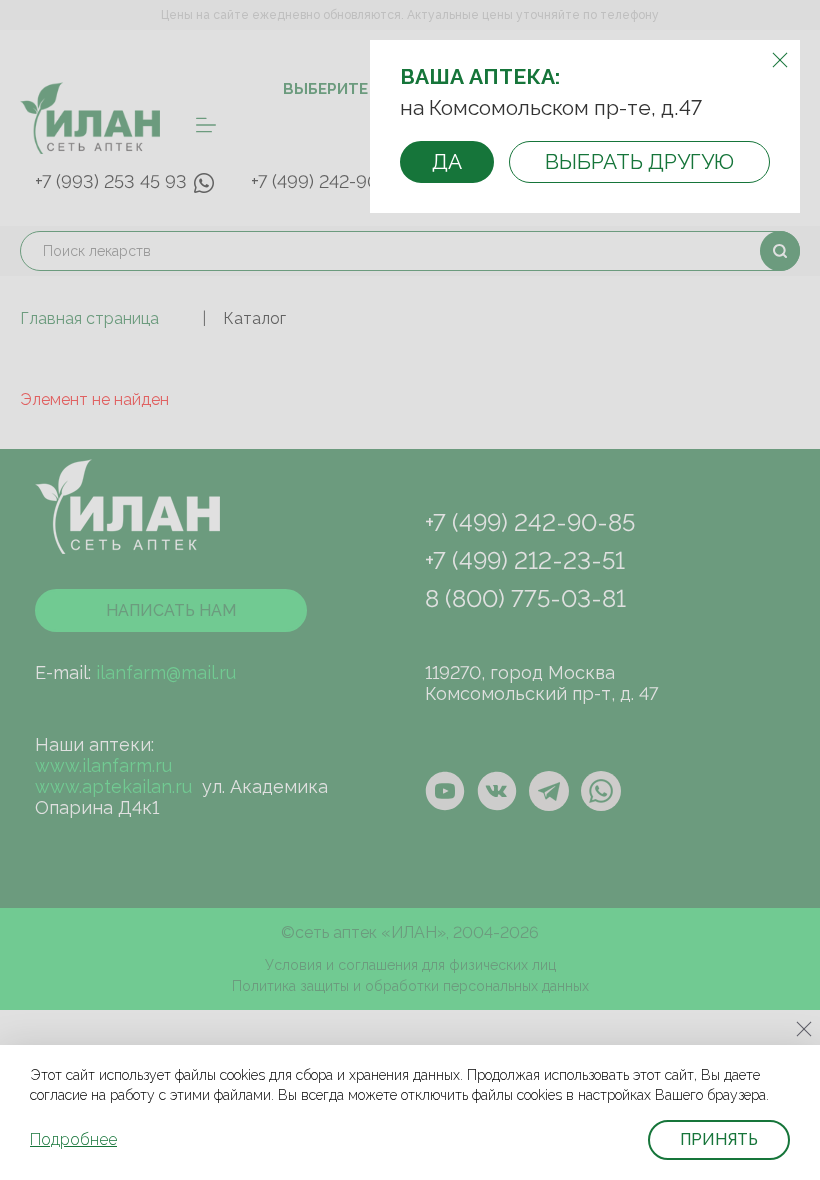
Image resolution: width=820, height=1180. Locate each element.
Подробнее (73, 1139)
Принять (719, 1139)
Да (447, 161)
